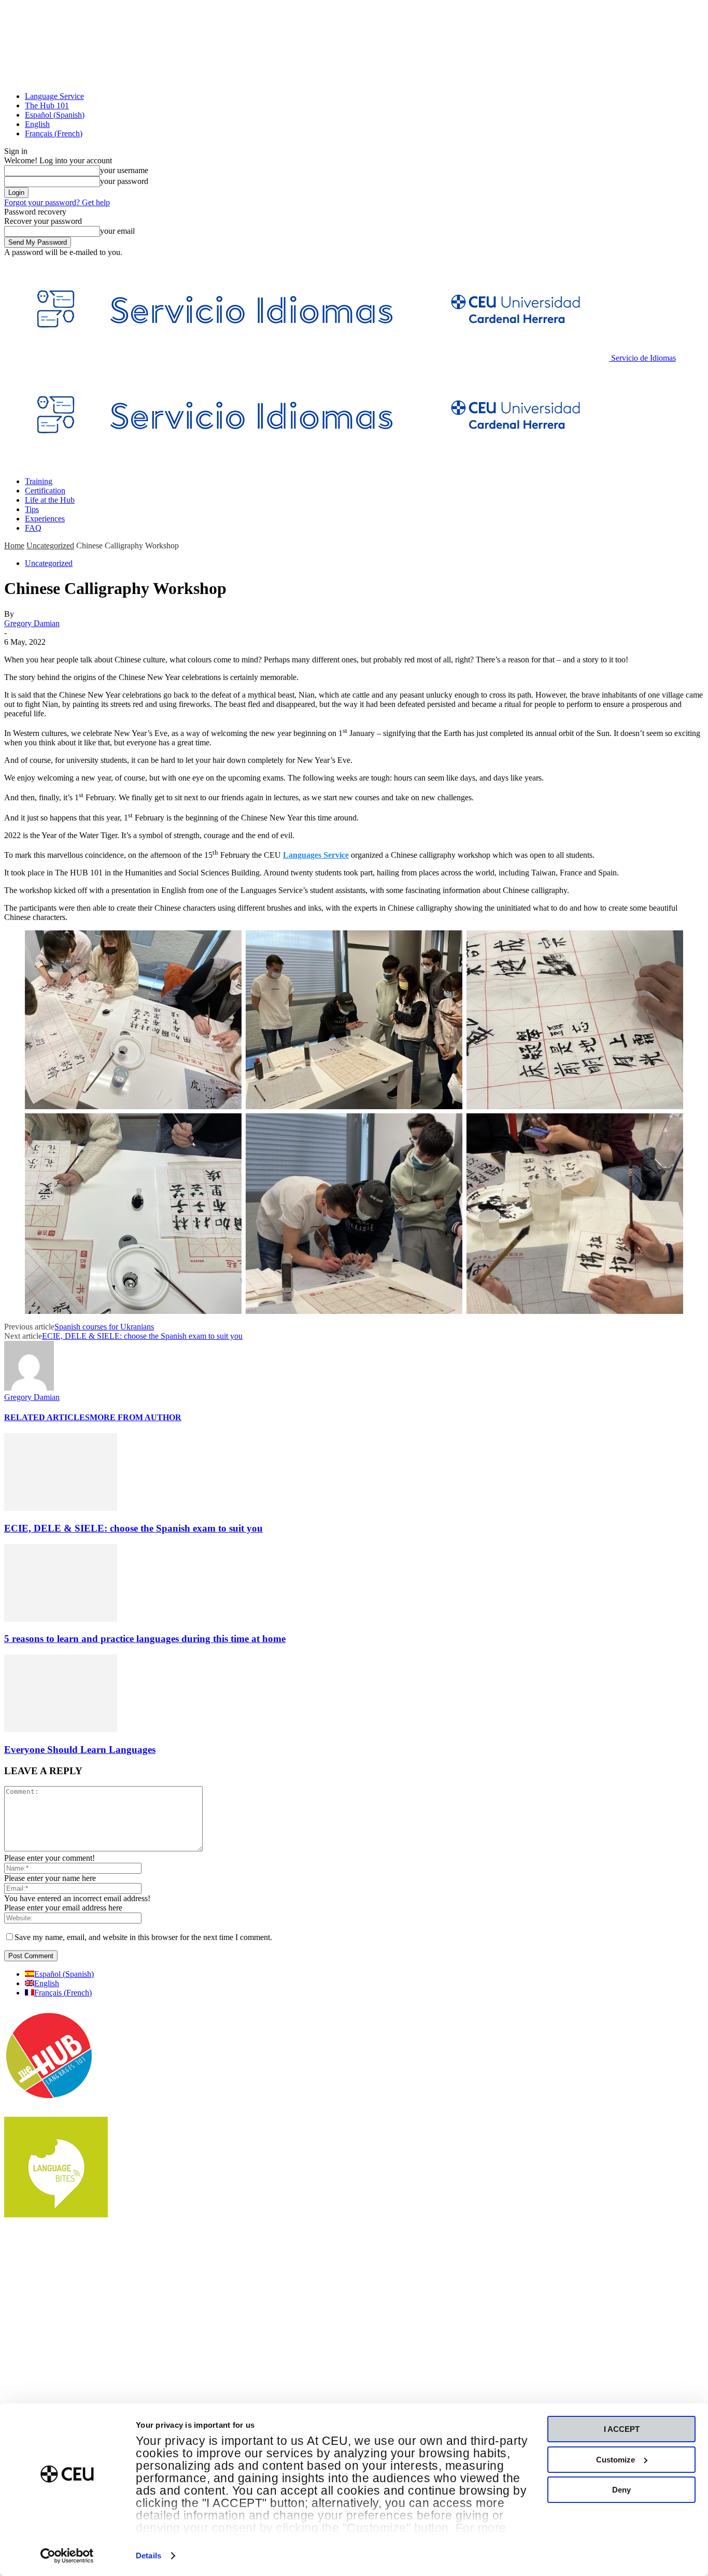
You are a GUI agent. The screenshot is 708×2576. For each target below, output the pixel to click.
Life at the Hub (50, 500)
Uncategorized (50, 546)
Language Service (54, 96)
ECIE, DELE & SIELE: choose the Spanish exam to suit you (142, 1336)
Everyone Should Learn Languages (80, 1750)
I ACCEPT (622, 2429)
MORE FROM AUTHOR (136, 1417)
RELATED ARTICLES (47, 1417)
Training (39, 481)
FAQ (33, 528)
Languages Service (316, 855)
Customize (615, 2460)
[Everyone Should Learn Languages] (61, 1729)
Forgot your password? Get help (57, 202)
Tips (32, 509)
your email (117, 231)
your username (124, 170)
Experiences (45, 519)
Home (14, 546)
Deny (621, 2490)
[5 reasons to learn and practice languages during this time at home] (61, 1619)
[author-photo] (29, 1388)
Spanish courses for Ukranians (104, 1327)
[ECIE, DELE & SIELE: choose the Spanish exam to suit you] (61, 1508)
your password (124, 181)
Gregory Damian (32, 623)
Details (148, 2556)
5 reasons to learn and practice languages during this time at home (145, 1639)
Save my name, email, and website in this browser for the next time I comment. (143, 1937)
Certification (45, 491)
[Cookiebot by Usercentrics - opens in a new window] (67, 2556)
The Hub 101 (47, 105)
